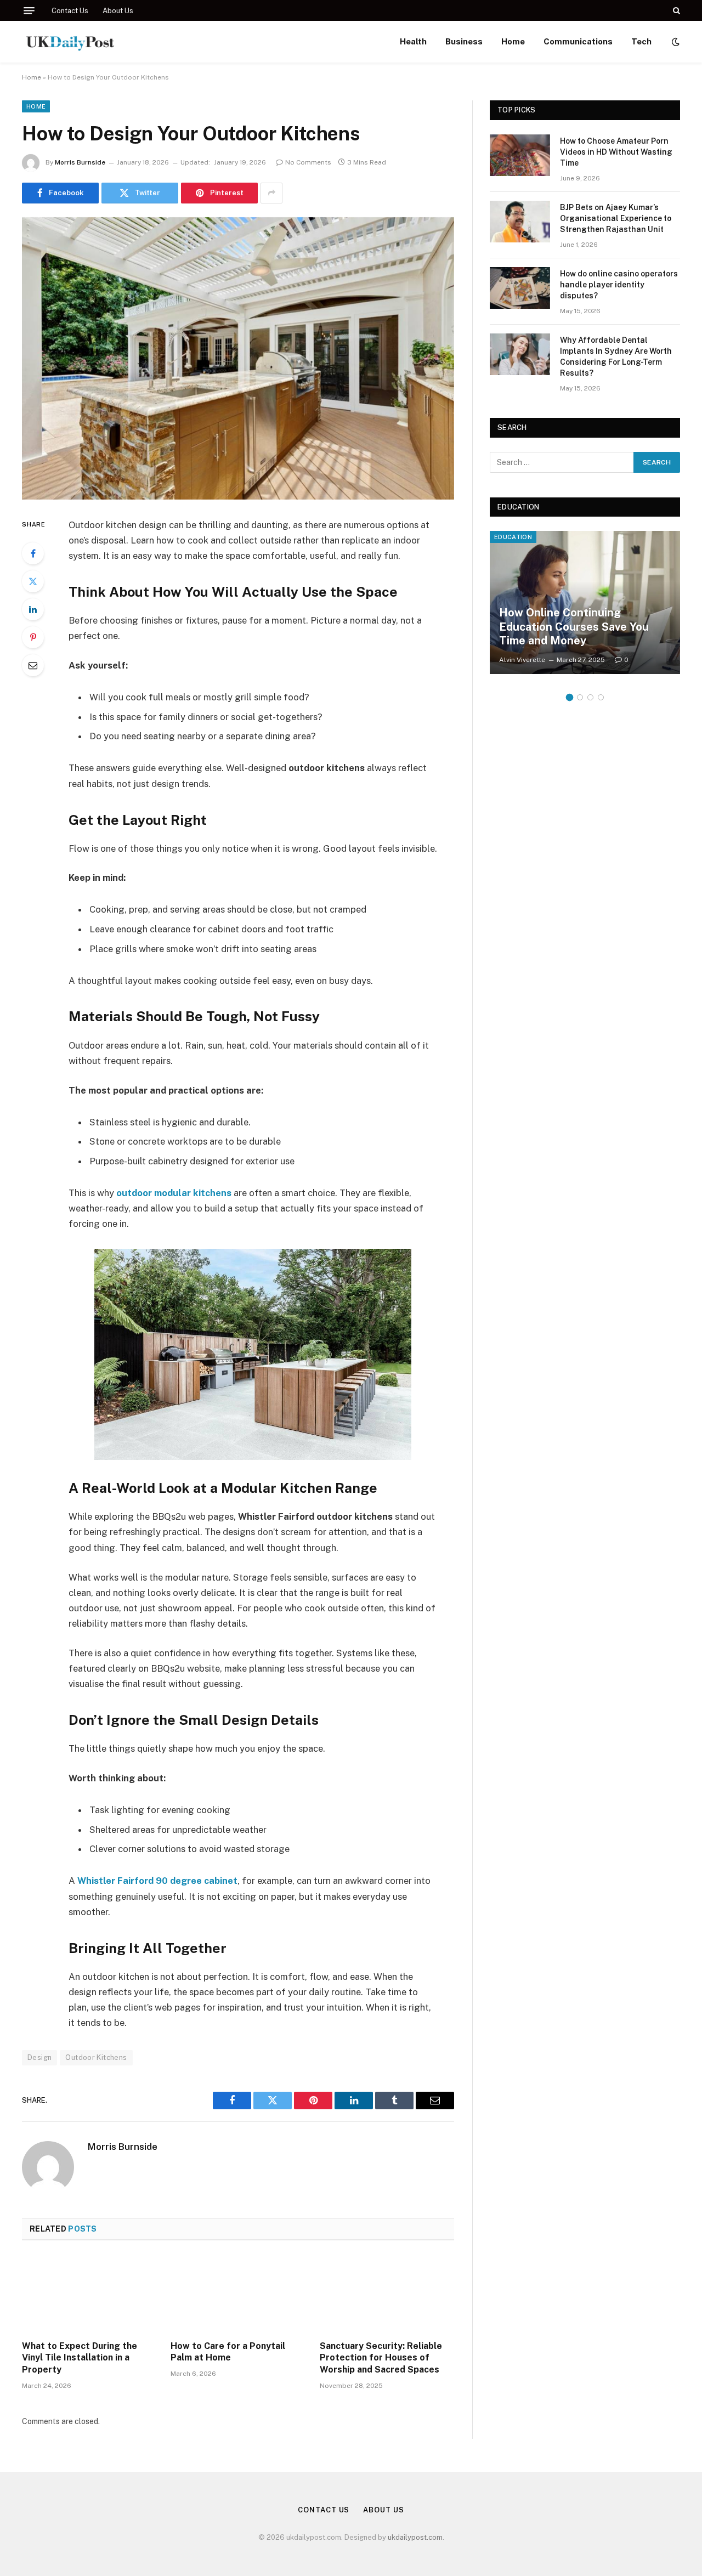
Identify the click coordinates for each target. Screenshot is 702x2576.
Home (513, 41)
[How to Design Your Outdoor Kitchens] (238, 358)
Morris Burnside (80, 162)
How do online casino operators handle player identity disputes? (619, 285)
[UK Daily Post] (71, 42)
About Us (118, 11)
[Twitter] (33, 581)
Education (513, 537)
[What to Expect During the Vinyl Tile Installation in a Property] (89, 2294)
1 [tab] (570, 697)
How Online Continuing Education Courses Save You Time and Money (574, 627)
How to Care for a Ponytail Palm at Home (228, 2352)
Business (464, 41)
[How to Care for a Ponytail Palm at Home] (238, 2294)
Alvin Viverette (522, 660)
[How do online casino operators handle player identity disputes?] (520, 288)
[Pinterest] (33, 637)
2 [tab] (580, 697)
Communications (578, 41)
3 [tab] (590, 697)
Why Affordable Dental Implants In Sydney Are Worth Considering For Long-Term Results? (616, 356)
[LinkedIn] (33, 609)
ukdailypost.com (415, 2537)
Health (413, 41)
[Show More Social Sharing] (271, 193)
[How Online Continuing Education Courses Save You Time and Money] (585, 602)
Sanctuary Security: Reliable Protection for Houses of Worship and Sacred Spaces (381, 2358)
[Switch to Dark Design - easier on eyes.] (675, 42)
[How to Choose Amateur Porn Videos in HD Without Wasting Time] (520, 155)
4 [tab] (601, 697)
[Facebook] (33, 553)
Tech (641, 41)
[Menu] (29, 11)
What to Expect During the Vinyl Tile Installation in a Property (80, 2358)
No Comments (308, 162)
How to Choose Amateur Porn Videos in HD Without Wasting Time (616, 152)
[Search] (675, 10)
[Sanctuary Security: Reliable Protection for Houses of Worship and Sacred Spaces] (387, 2294)
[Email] (33, 665)
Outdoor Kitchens (96, 2057)
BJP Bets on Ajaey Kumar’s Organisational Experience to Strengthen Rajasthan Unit (616, 218)
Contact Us (70, 11)
